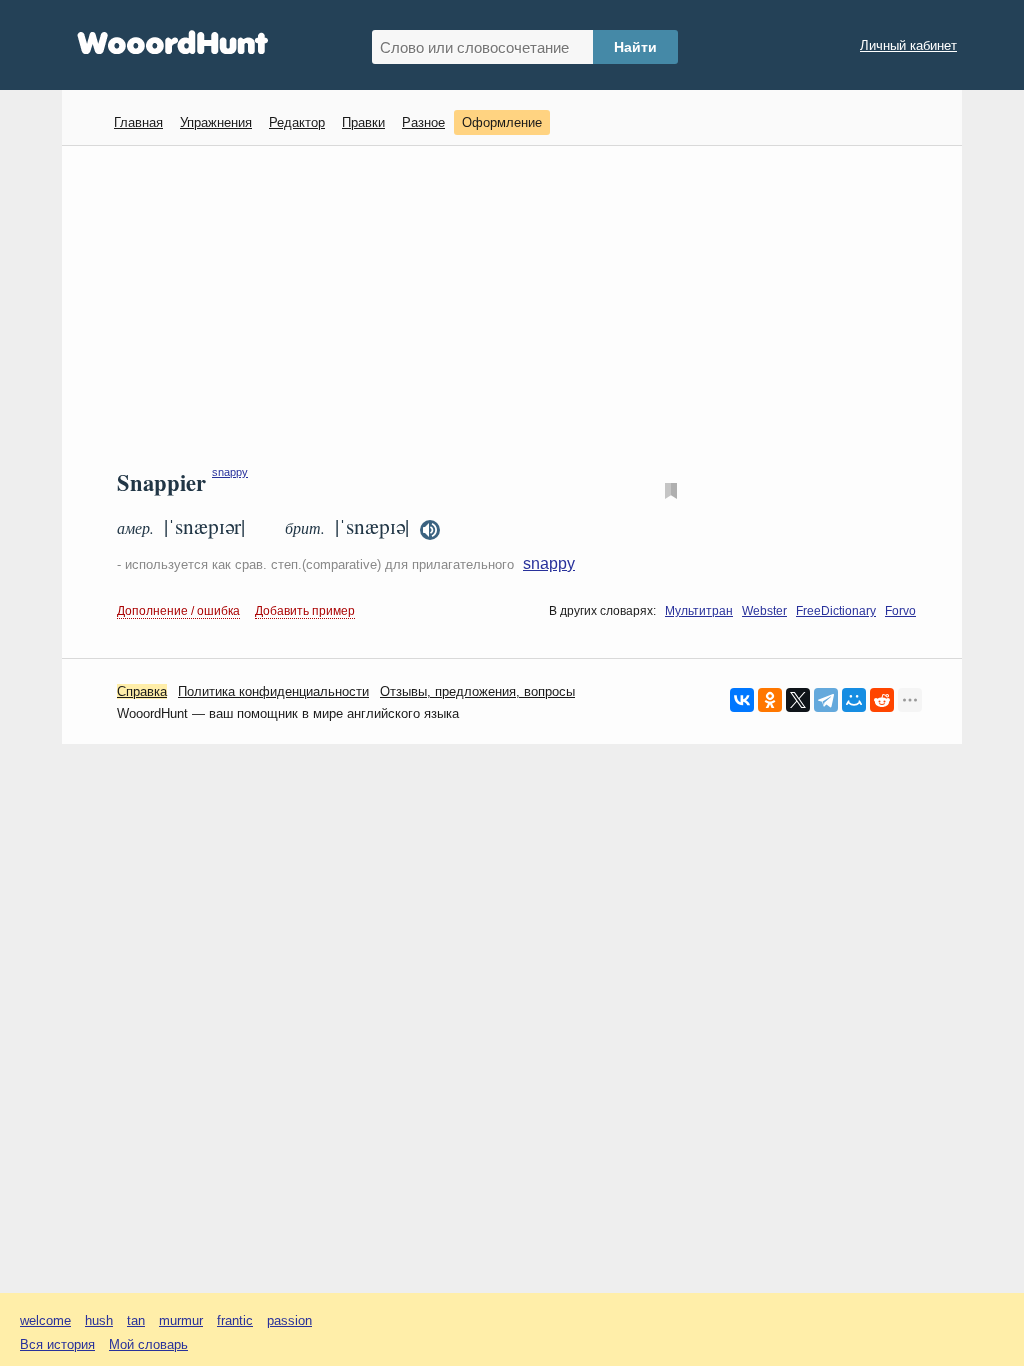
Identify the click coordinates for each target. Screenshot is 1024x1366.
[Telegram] (826, 700)
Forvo (900, 611)
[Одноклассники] (770, 700)
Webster (764, 611)
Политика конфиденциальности (273, 691)
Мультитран (699, 611)
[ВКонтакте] (742, 700)
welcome (45, 1320)
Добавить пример (305, 611)
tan (136, 1320)
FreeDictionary (836, 611)
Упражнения (216, 122)
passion (289, 1320)
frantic (235, 1320)
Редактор (297, 122)
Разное (423, 122)
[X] (798, 700)
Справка (142, 691)
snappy (230, 472)
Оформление (502, 122)
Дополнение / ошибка (178, 611)
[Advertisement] (519, 306)
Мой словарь (148, 1344)
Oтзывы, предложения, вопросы (477, 691)
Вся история (57, 1344)
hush (99, 1320)
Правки (363, 122)
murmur (181, 1320)
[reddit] (882, 700)
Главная (138, 122)
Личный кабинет (908, 45)
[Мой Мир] (854, 700)
